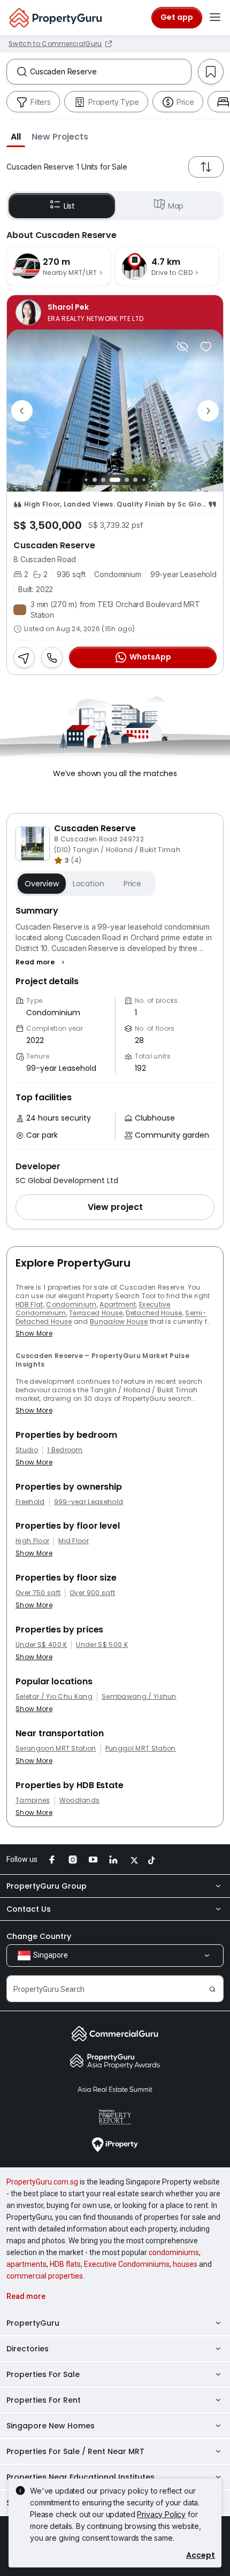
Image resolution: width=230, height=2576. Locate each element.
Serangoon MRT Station (56, 1749)
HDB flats (65, 2264)
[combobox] (110, 72)
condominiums (174, 2252)
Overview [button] (42, 884)
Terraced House (96, 1313)
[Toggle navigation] (215, 18)
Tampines (33, 1800)
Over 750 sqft (38, 1593)
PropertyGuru (33, 2323)
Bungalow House (119, 1321)
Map (176, 206)
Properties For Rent (44, 2400)
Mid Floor (74, 1541)
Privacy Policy (161, 2514)
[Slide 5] (86, 480)
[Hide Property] (182, 347)
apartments (26, 2264)
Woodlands (80, 1800)
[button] (16, 136)
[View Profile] (115, 312)
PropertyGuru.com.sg (42, 2182)
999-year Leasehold (89, 1502)
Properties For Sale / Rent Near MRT (75, 2451)
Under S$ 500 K (102, 1645)
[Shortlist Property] (206, 347)
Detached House (154, 1313)
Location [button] (89, 884)
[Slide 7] (103, 480)
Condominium (71, 1304)
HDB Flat (29, 1304)
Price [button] (132, 884)
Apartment (118, 1304)
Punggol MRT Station (141, 1749)
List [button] (69, 206)
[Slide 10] (135, 480)
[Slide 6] (95, 480)
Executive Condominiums (127, 2264)
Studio (27, 1450)
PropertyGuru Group (47, 1886)
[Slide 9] (127, 480)
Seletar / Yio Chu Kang (54, 1697)
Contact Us (29, 1909)
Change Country (39, 1936)
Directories (28, 2349)
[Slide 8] (115, 480)
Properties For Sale (43, 2374)
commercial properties (45, 2276)
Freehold (30, 1502)
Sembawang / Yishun (139, 1697)
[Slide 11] (144, 480)
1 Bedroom (65, 1450)
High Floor (32, 1541)
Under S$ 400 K (41, 1645)
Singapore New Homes (51, 2426)
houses (185, 2264)
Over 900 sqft (92, 1593)
